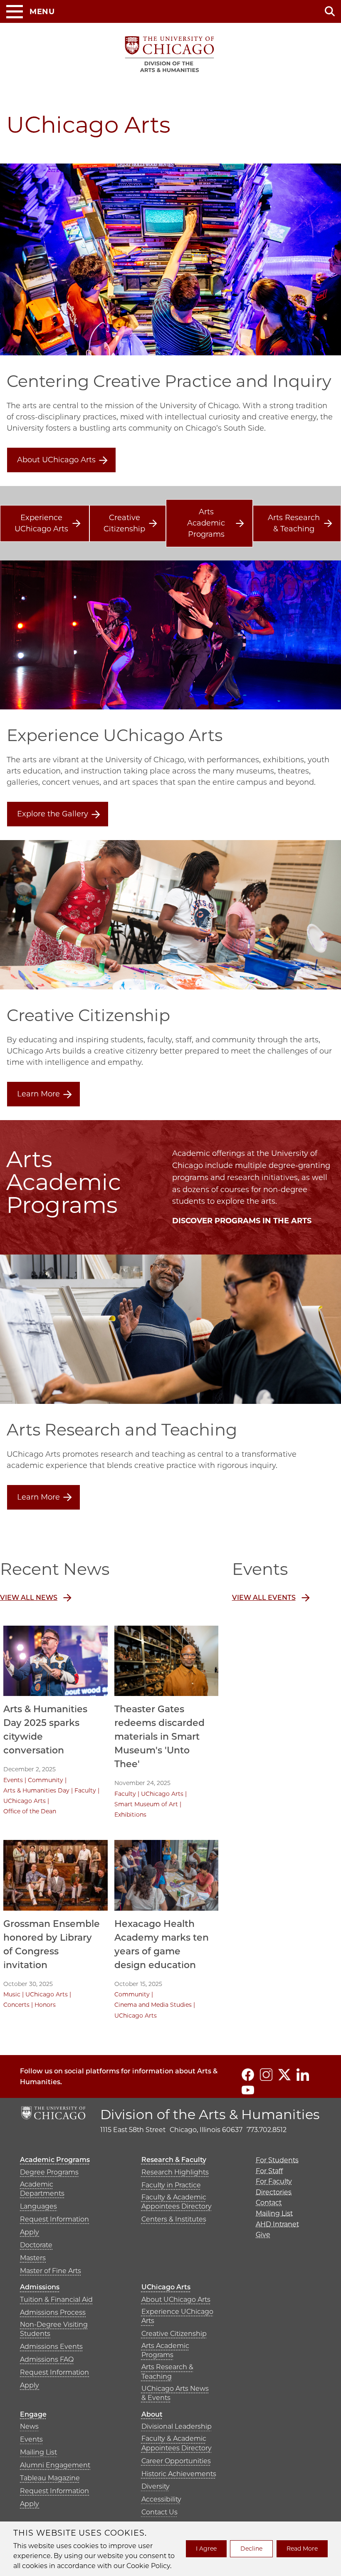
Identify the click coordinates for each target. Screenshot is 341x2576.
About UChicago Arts (56, 460)
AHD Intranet (277, 2224)
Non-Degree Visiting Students (54, 2329)
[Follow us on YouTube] (248, 2090)
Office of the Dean (30, 1811)
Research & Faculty (174, 2160)
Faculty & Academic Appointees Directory (177, 2202)
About (152, 2414)
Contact (269, 2203)
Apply (30, 2232)
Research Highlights (175, 2172)
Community (46, 1780)
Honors (45, 2005)
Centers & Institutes (174, 2219)
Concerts (16, 2005)
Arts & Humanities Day (36, 1790)
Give (263, 2235)
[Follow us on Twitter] (284, 2075)
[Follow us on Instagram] (266, 2075)
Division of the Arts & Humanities (210, 2114)
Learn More (38, 1094)
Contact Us (159, 2512)
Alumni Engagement (55, 2465)
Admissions (40, 2287)
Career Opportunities (176, 2461)
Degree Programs (49, 2172)
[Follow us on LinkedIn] (303, 2075)
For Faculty (274, 2181)
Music (12, 1994)
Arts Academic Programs (206, 523)
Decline (251, 2549)
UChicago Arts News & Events (175, 2393)
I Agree (206, 2549)
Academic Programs (55, 2160)
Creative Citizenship (124, 523)
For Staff (269, 2171)
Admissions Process (53, 2312)
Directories (274, 2192)
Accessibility (161, 2499)
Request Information (54, 2219)
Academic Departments (42, 2189)
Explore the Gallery (53, 814)
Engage (33, 2414)
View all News (29, 1598)
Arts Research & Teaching (294, 523)
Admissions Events (51, 2347)
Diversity (156, 2486)
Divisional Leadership (177, 2426)
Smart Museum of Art (146, 1804)
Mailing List (38, 2452)
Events (13, 1780)
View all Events (264, 1598)
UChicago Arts (25, 1801)
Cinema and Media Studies (153, 2005)
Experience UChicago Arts (41, 523)
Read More (302, 2549)
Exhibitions (130, 1815)
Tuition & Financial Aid (56, 2300)
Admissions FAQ (47, 2359)
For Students (277, 2160)
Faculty (85, 1790)
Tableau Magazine (50, 2478)
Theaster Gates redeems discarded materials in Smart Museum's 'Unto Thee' (159, 1737)
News (29, 2426)
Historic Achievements (179, 2474)
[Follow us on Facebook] (248, 2075)
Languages (38, 2206)
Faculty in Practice (171, 2185)
